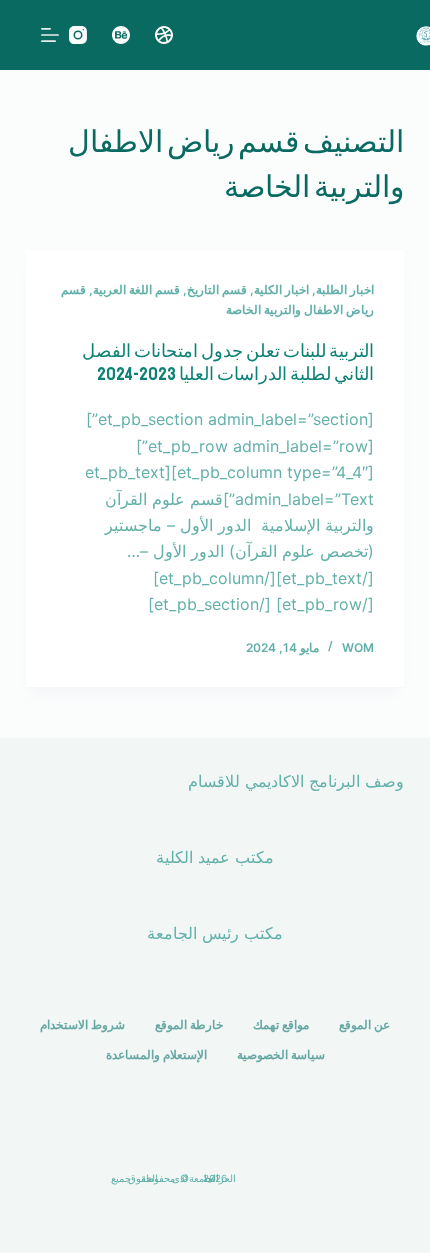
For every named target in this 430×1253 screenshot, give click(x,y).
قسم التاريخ (217, 289)
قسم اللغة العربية (136, 289)
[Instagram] (78, 35)
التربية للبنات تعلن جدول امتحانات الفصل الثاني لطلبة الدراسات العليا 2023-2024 (228, 362)
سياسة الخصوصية (281, 1054)
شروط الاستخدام (82, 1024)
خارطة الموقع (189, 1024)
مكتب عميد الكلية (215, 857)
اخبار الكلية (281, 289)
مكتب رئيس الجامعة (215, 933)
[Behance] (121, 35)
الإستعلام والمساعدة (156, 1054)
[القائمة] (50, 35)
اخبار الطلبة (345, 289)
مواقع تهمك (281, 1024)
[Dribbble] (164, 35)
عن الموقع (364, 1024)
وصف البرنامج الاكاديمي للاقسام (296, 781)
